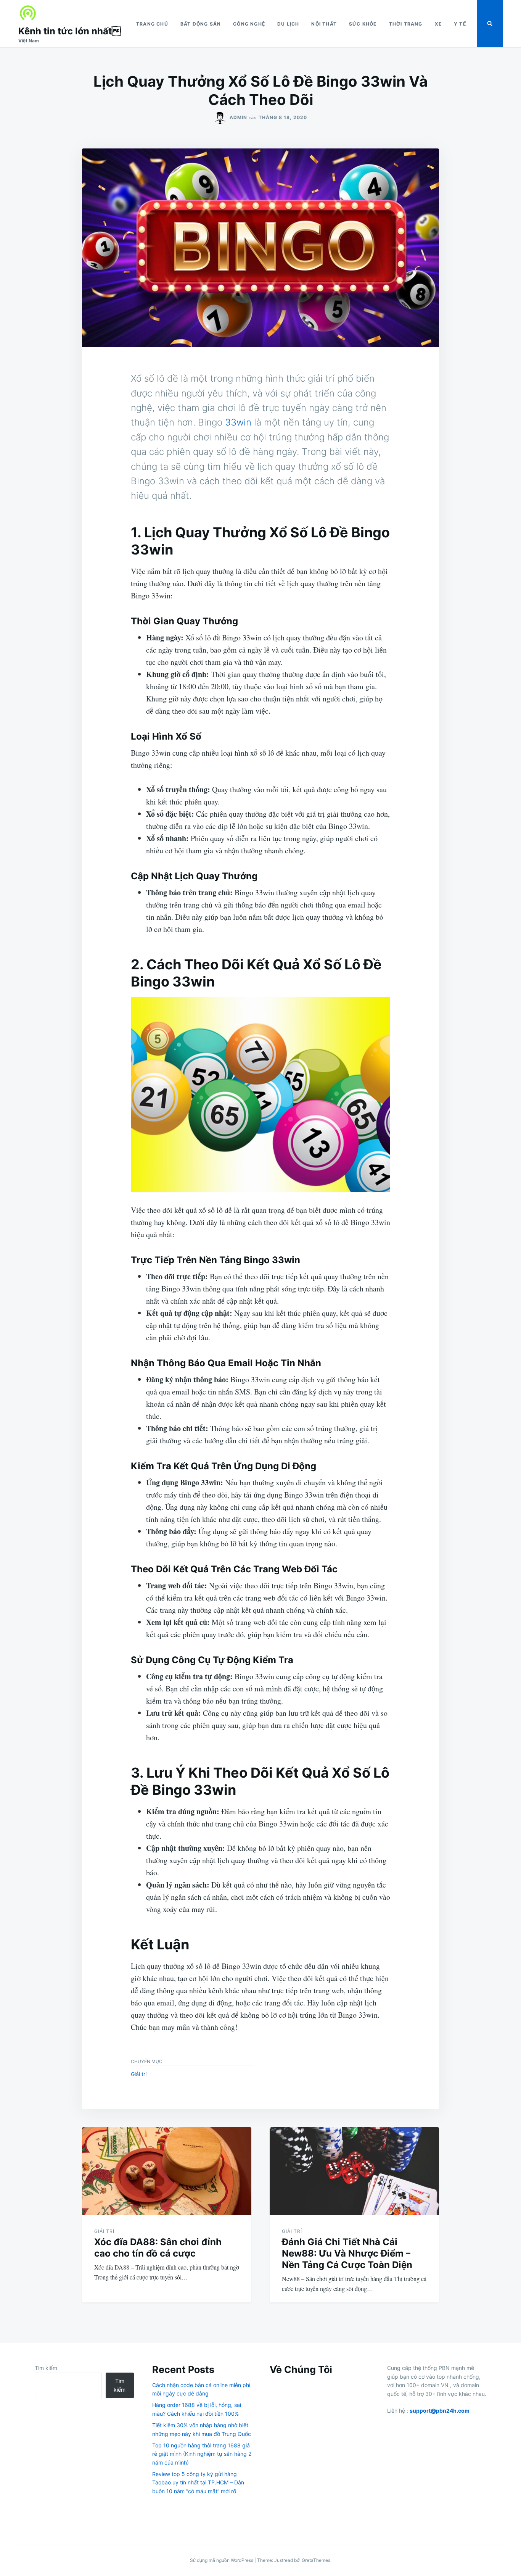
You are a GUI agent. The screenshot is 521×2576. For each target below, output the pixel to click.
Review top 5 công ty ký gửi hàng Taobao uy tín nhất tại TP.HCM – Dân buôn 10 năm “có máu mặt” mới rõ (198, 2483)
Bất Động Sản (201, 24)
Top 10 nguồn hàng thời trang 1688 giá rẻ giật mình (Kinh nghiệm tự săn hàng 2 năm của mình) (202, 2454)
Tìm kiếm (46, 2368)
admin (238, 117)
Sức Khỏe (363, 24)
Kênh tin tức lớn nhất (70, 31)
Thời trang (406, 24)
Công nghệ (249, 24)
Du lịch (288, 24)
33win (238, 422)
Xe (438, 24)
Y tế (460, 24)
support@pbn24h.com (440, 2411)
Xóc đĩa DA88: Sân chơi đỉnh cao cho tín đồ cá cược (158, 2248)
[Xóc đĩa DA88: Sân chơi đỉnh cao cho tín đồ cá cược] (167, 2171)
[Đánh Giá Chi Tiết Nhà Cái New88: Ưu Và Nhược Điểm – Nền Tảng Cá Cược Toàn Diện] (354, 2171)
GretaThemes (316, 2560)
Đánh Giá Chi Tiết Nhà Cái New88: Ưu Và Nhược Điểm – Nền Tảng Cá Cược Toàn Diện (347, 2253)
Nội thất (324, 24)
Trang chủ (152, 24)
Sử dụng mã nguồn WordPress (222, 2560)
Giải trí (139, 2074)
